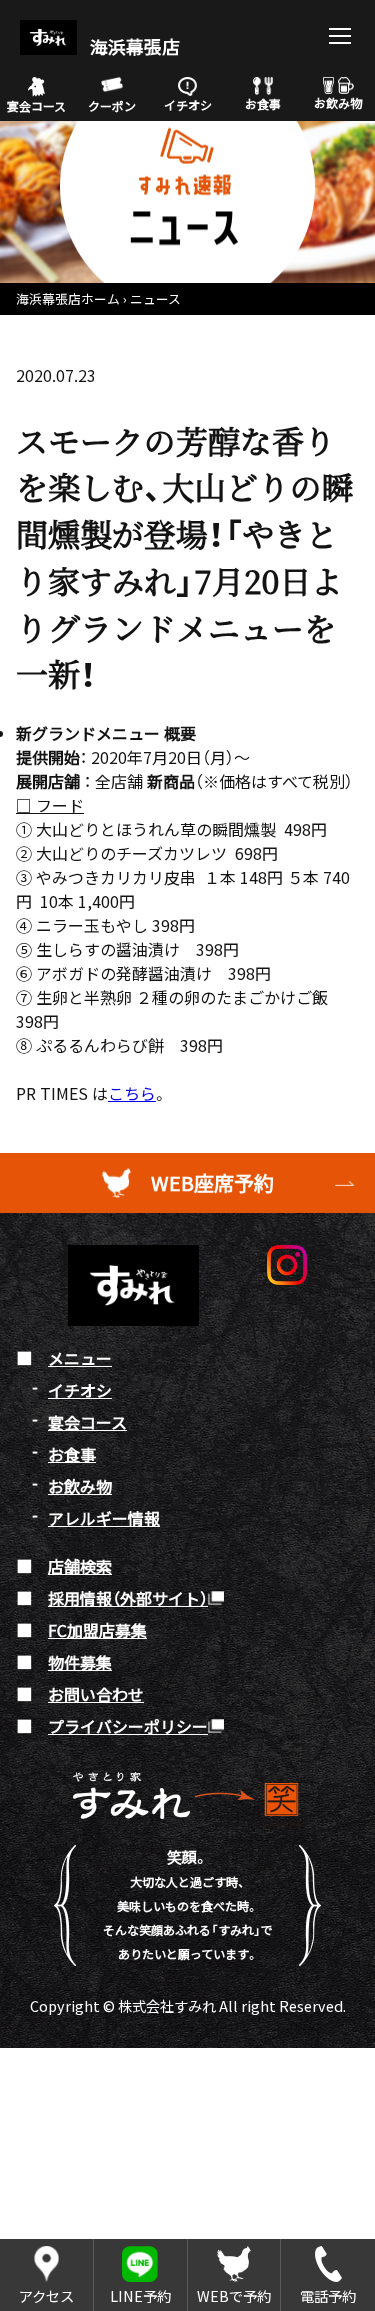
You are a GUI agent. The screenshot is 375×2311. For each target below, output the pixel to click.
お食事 (263, 103)
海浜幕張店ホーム (68, 298)
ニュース (155, 298)
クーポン (112, 105)
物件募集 (80, 1662)
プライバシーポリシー (128, 1726)
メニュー (80, 1358)
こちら (132, 1093)
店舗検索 (80, 1566)
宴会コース (36, 105)
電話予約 (328, 2295)
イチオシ (188, 104)
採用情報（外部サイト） (128, 1598)
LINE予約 (140, 2295)
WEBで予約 (234, 2295)
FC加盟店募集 (97, 1630)
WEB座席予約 (212, 1182)
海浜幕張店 (133, 46)
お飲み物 (338, 102)
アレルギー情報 (104, 1518)
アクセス (46, 2295)
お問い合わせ (96, 1694)
